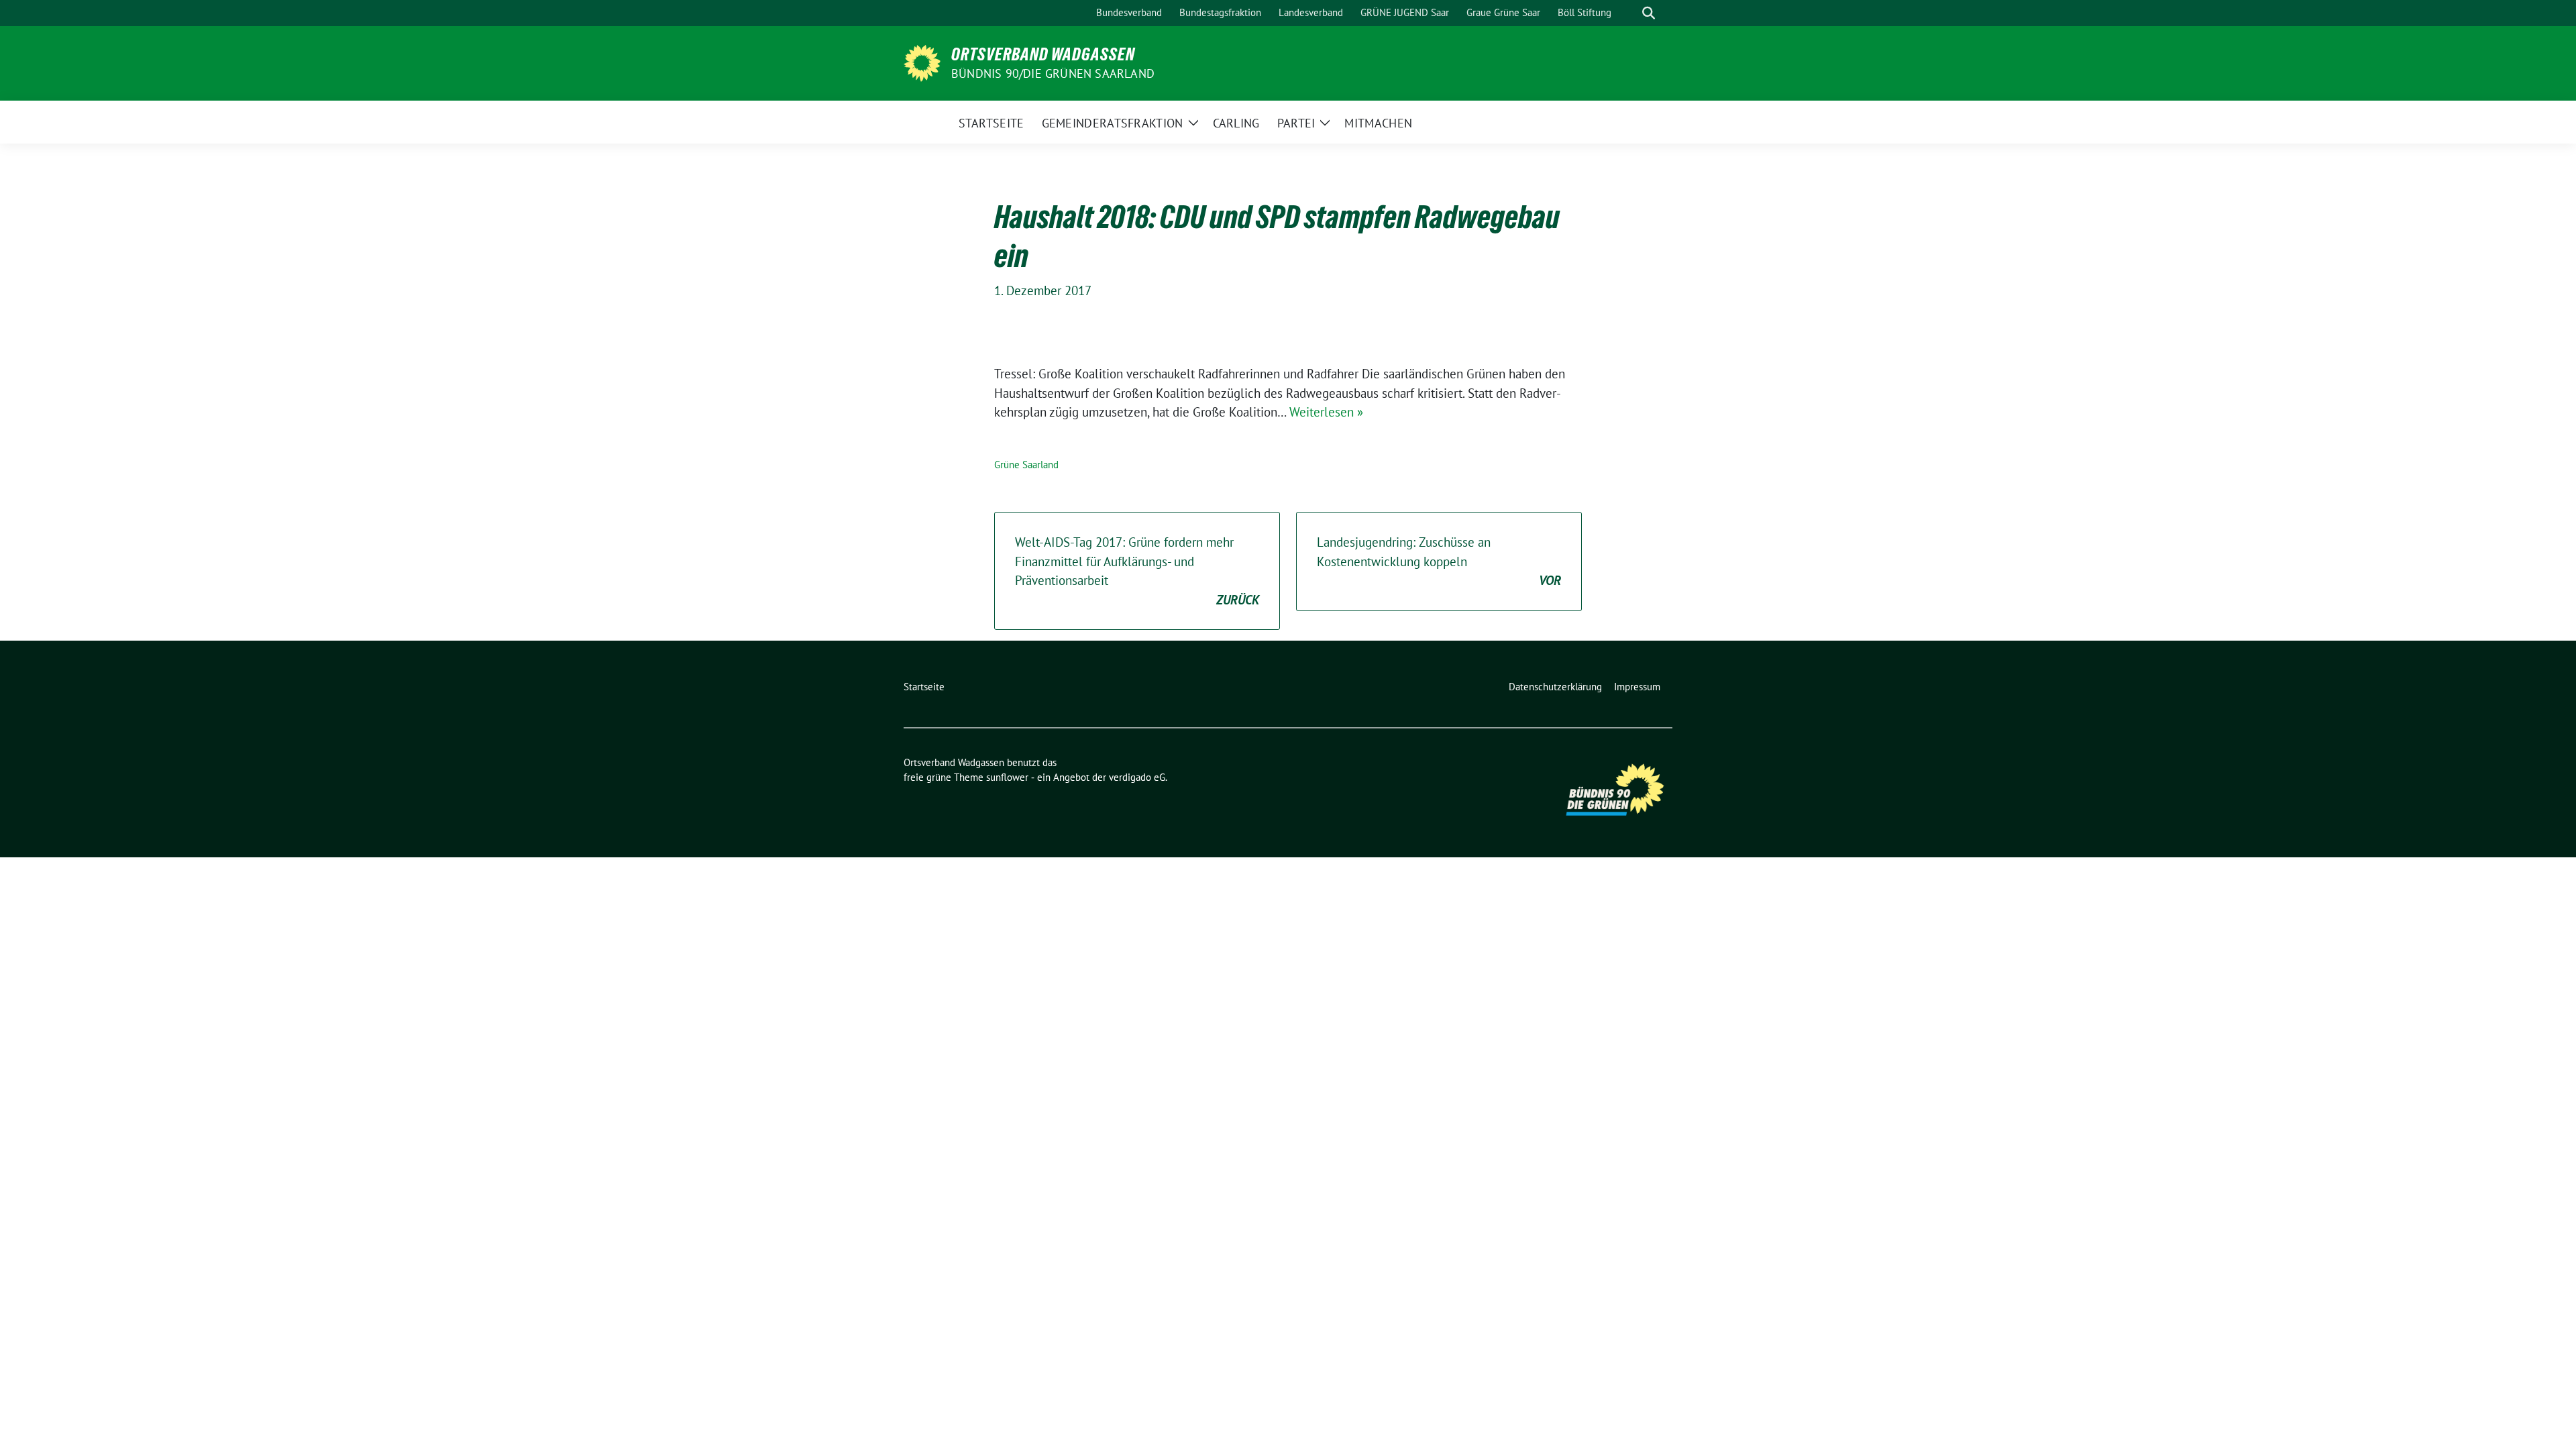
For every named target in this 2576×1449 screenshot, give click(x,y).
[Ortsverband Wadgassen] (922, 62)
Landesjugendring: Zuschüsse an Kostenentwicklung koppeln (1439, 561)
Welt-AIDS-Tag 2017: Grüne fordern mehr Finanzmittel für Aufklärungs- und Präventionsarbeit (1137, 571)
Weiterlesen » (1326, 412)
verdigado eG (1137, 777)
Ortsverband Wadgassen (1043, 54)
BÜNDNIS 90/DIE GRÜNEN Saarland (1053, 73)
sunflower (1007, 777)
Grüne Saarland (1026, 465)
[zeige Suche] (1649, 13)
